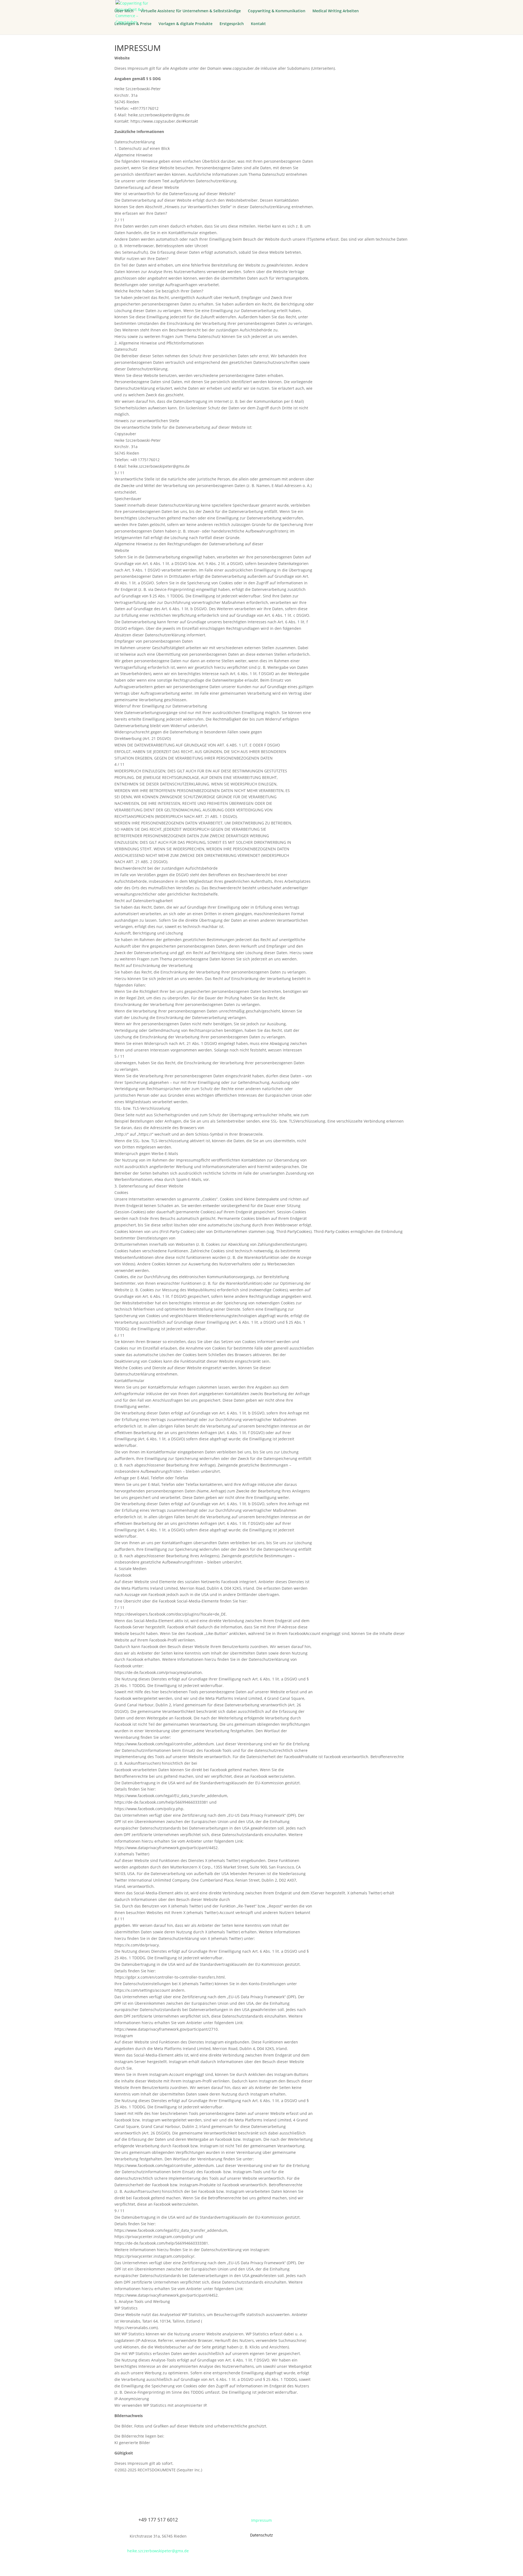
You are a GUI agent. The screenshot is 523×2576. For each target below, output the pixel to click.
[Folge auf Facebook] (354, 2521)
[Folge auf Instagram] (365, 2521)
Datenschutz (261, 2535)
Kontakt (258, 24)
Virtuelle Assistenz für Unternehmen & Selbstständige (191, 11)
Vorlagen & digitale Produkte (186, 24)
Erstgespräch (232, 24)
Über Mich (124, 11)
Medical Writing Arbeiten (336, 11)
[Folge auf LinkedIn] (376, 2521)
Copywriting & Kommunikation (277, 11)
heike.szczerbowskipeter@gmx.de (158, 2551)
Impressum (261, 2520)
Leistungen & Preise (133, 24)
